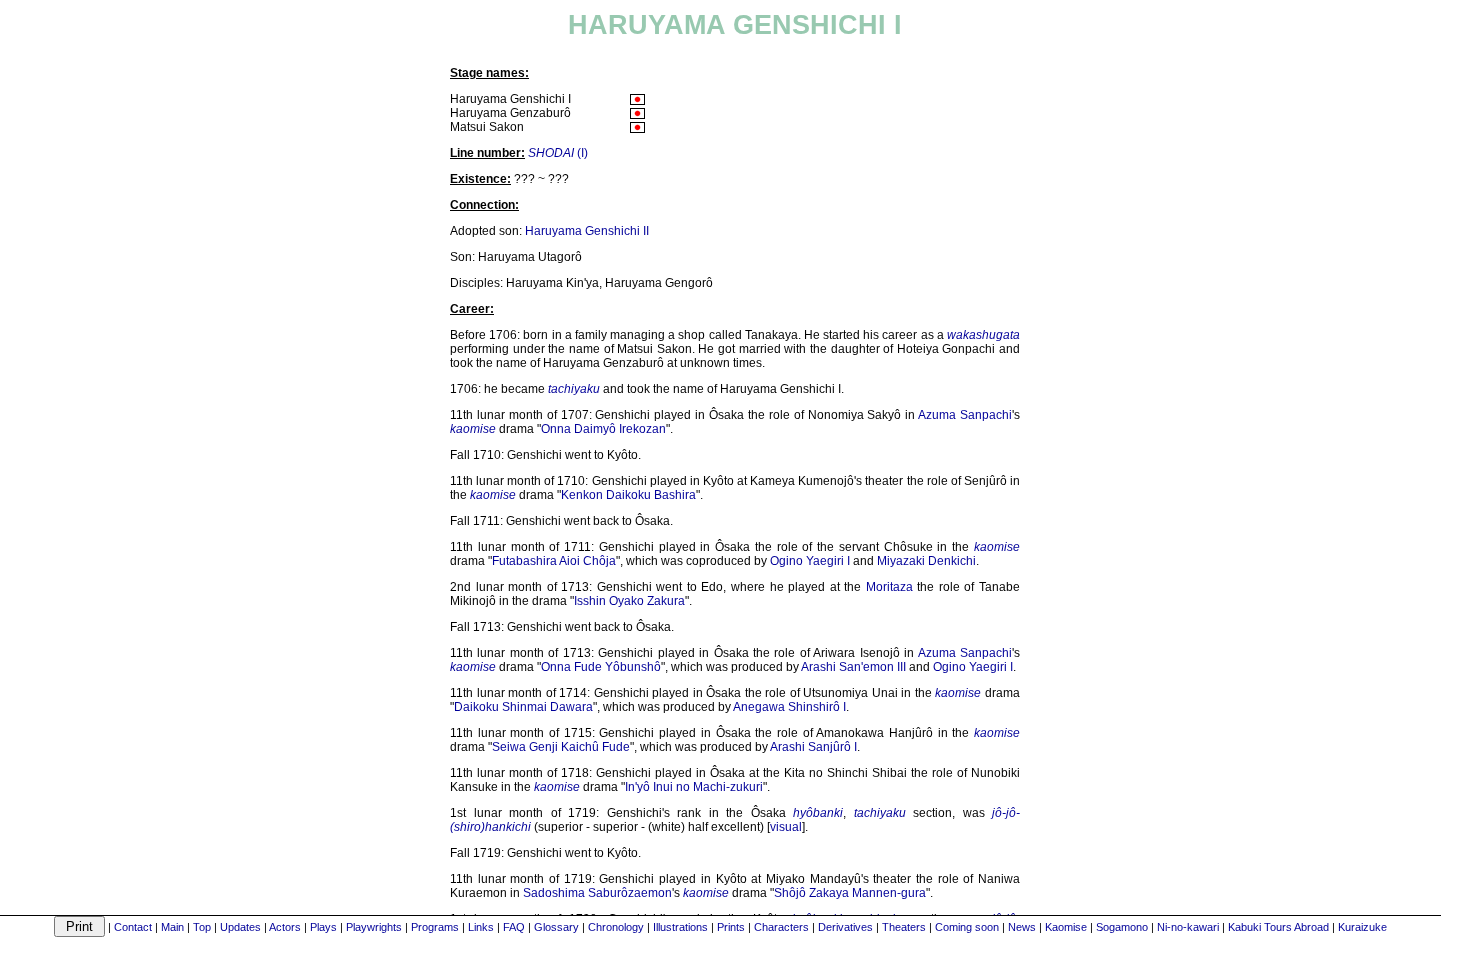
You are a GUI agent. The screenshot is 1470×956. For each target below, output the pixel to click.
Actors (285, 927)
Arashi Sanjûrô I (813, 747)
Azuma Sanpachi (965, 415)
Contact (133, 927)
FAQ (514, 927)
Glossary (556, 927)
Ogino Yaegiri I (810, 561)
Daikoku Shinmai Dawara (523, 707)
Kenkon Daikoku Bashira (628, 495)
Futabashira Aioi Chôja (554, 561)
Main (172, 927)
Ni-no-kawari (1188, 927)
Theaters (904, 927)
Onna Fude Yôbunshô (601, 667)
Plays (323, 927)
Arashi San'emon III (853, 667)
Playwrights (374, 927)
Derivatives (845, 927)
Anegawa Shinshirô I (789, 707)
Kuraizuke (1362, 927)
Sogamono (1122, 927)
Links (481, 927)
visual (786, 827)
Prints (731, 927)
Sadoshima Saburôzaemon (597, 893)
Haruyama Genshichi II (587, 231)
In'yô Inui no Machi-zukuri (694, 787)
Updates (240, 927)
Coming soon (967, 927)
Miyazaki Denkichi (926, 561)
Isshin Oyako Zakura (629, 601)
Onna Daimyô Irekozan (603, 429)
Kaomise (1066, 927)
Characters (781, 927)
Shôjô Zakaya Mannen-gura (850, 893)
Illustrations (680, 927)
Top (202, 927)
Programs (435, 927)
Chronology (616, 927)
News (1022, 927)
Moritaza (889, 587)
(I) (558, 153)
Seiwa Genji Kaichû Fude (561, 747)
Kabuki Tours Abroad (1278, 927)
